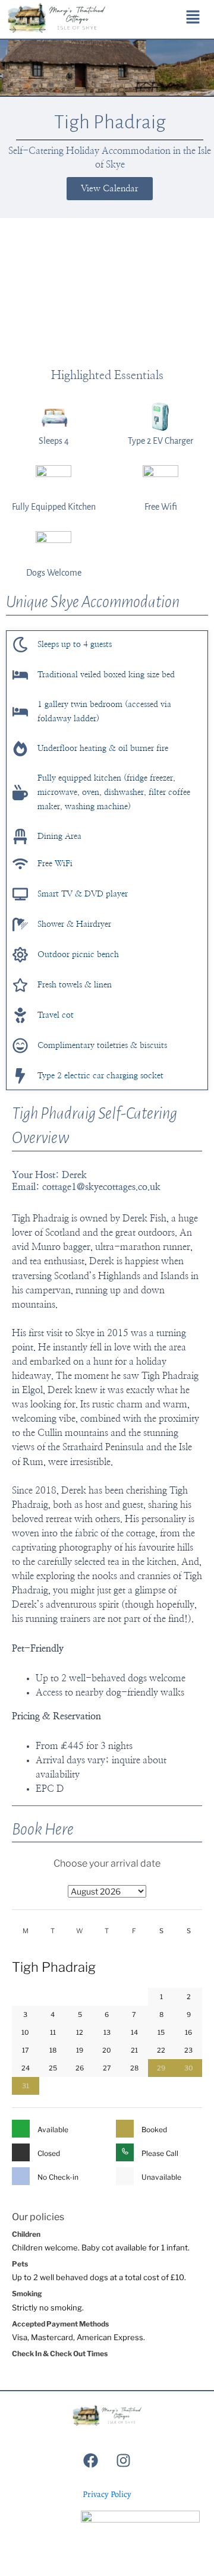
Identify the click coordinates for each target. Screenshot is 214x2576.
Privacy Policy (107, 2494)
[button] (193, 18)
